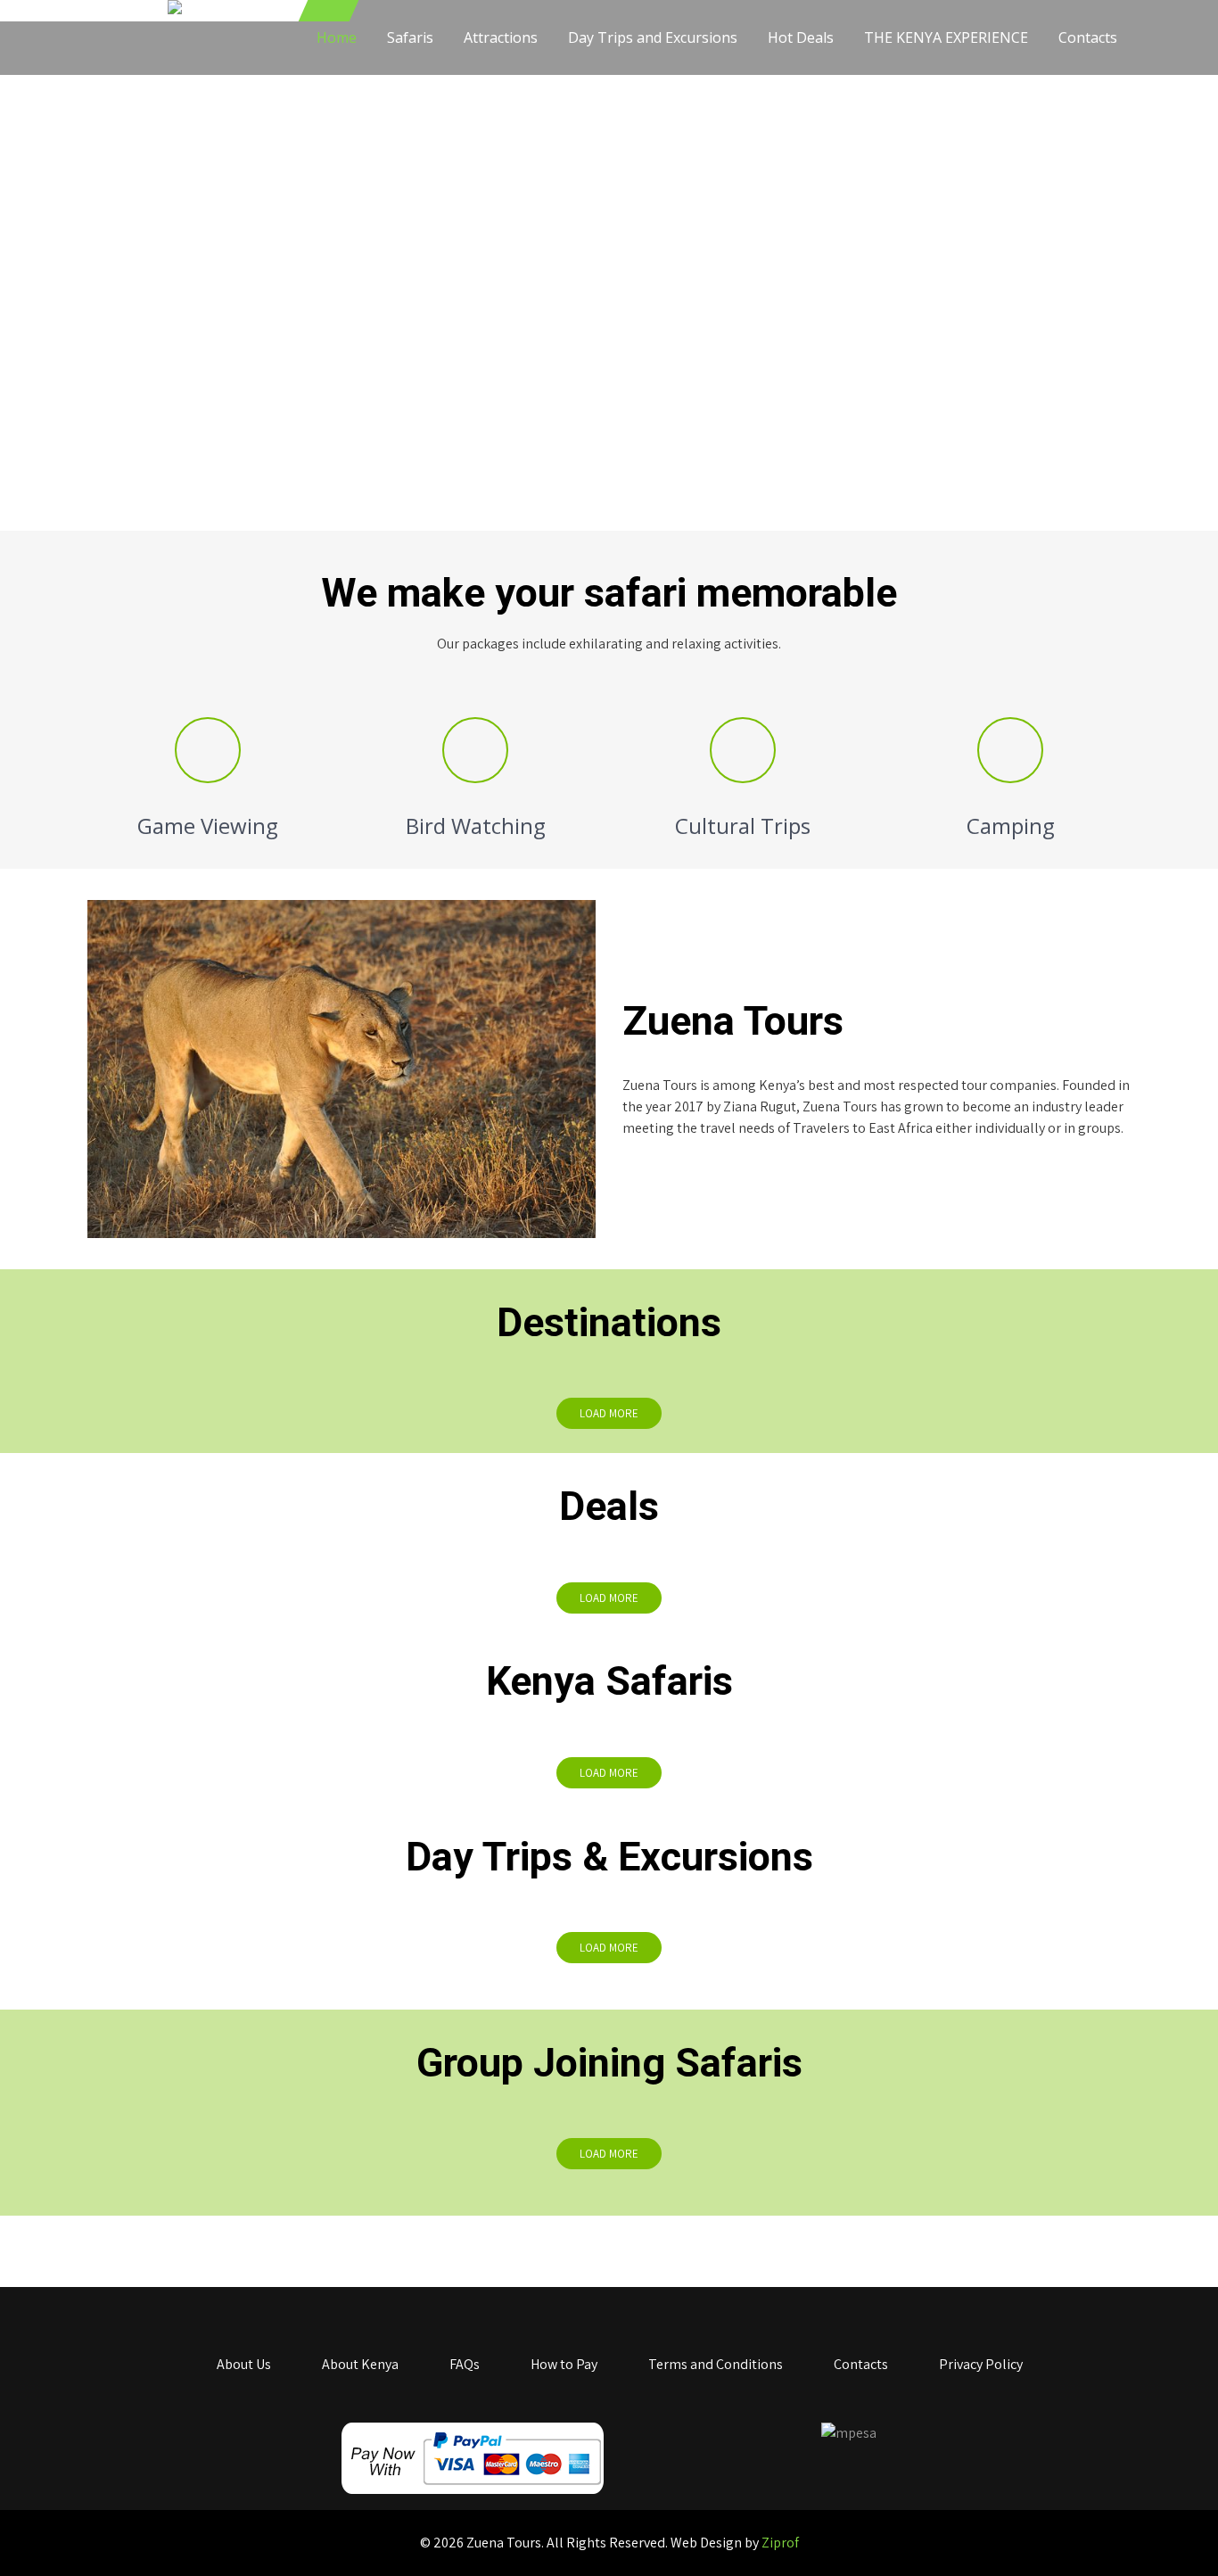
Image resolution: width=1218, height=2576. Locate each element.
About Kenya (360, 2364)
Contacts (1088, 37)
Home (337, 37)
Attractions (501, 37)
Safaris (410, 37)
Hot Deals (801, 37)
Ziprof (780, 2543)
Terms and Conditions (716, 2364)
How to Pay (564, 2364)
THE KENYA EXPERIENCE (946, 37)
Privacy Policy (981, 2364)
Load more (609, 1413)
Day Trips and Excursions (653, 37)
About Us (244, 2364)
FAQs (465, 2364)
